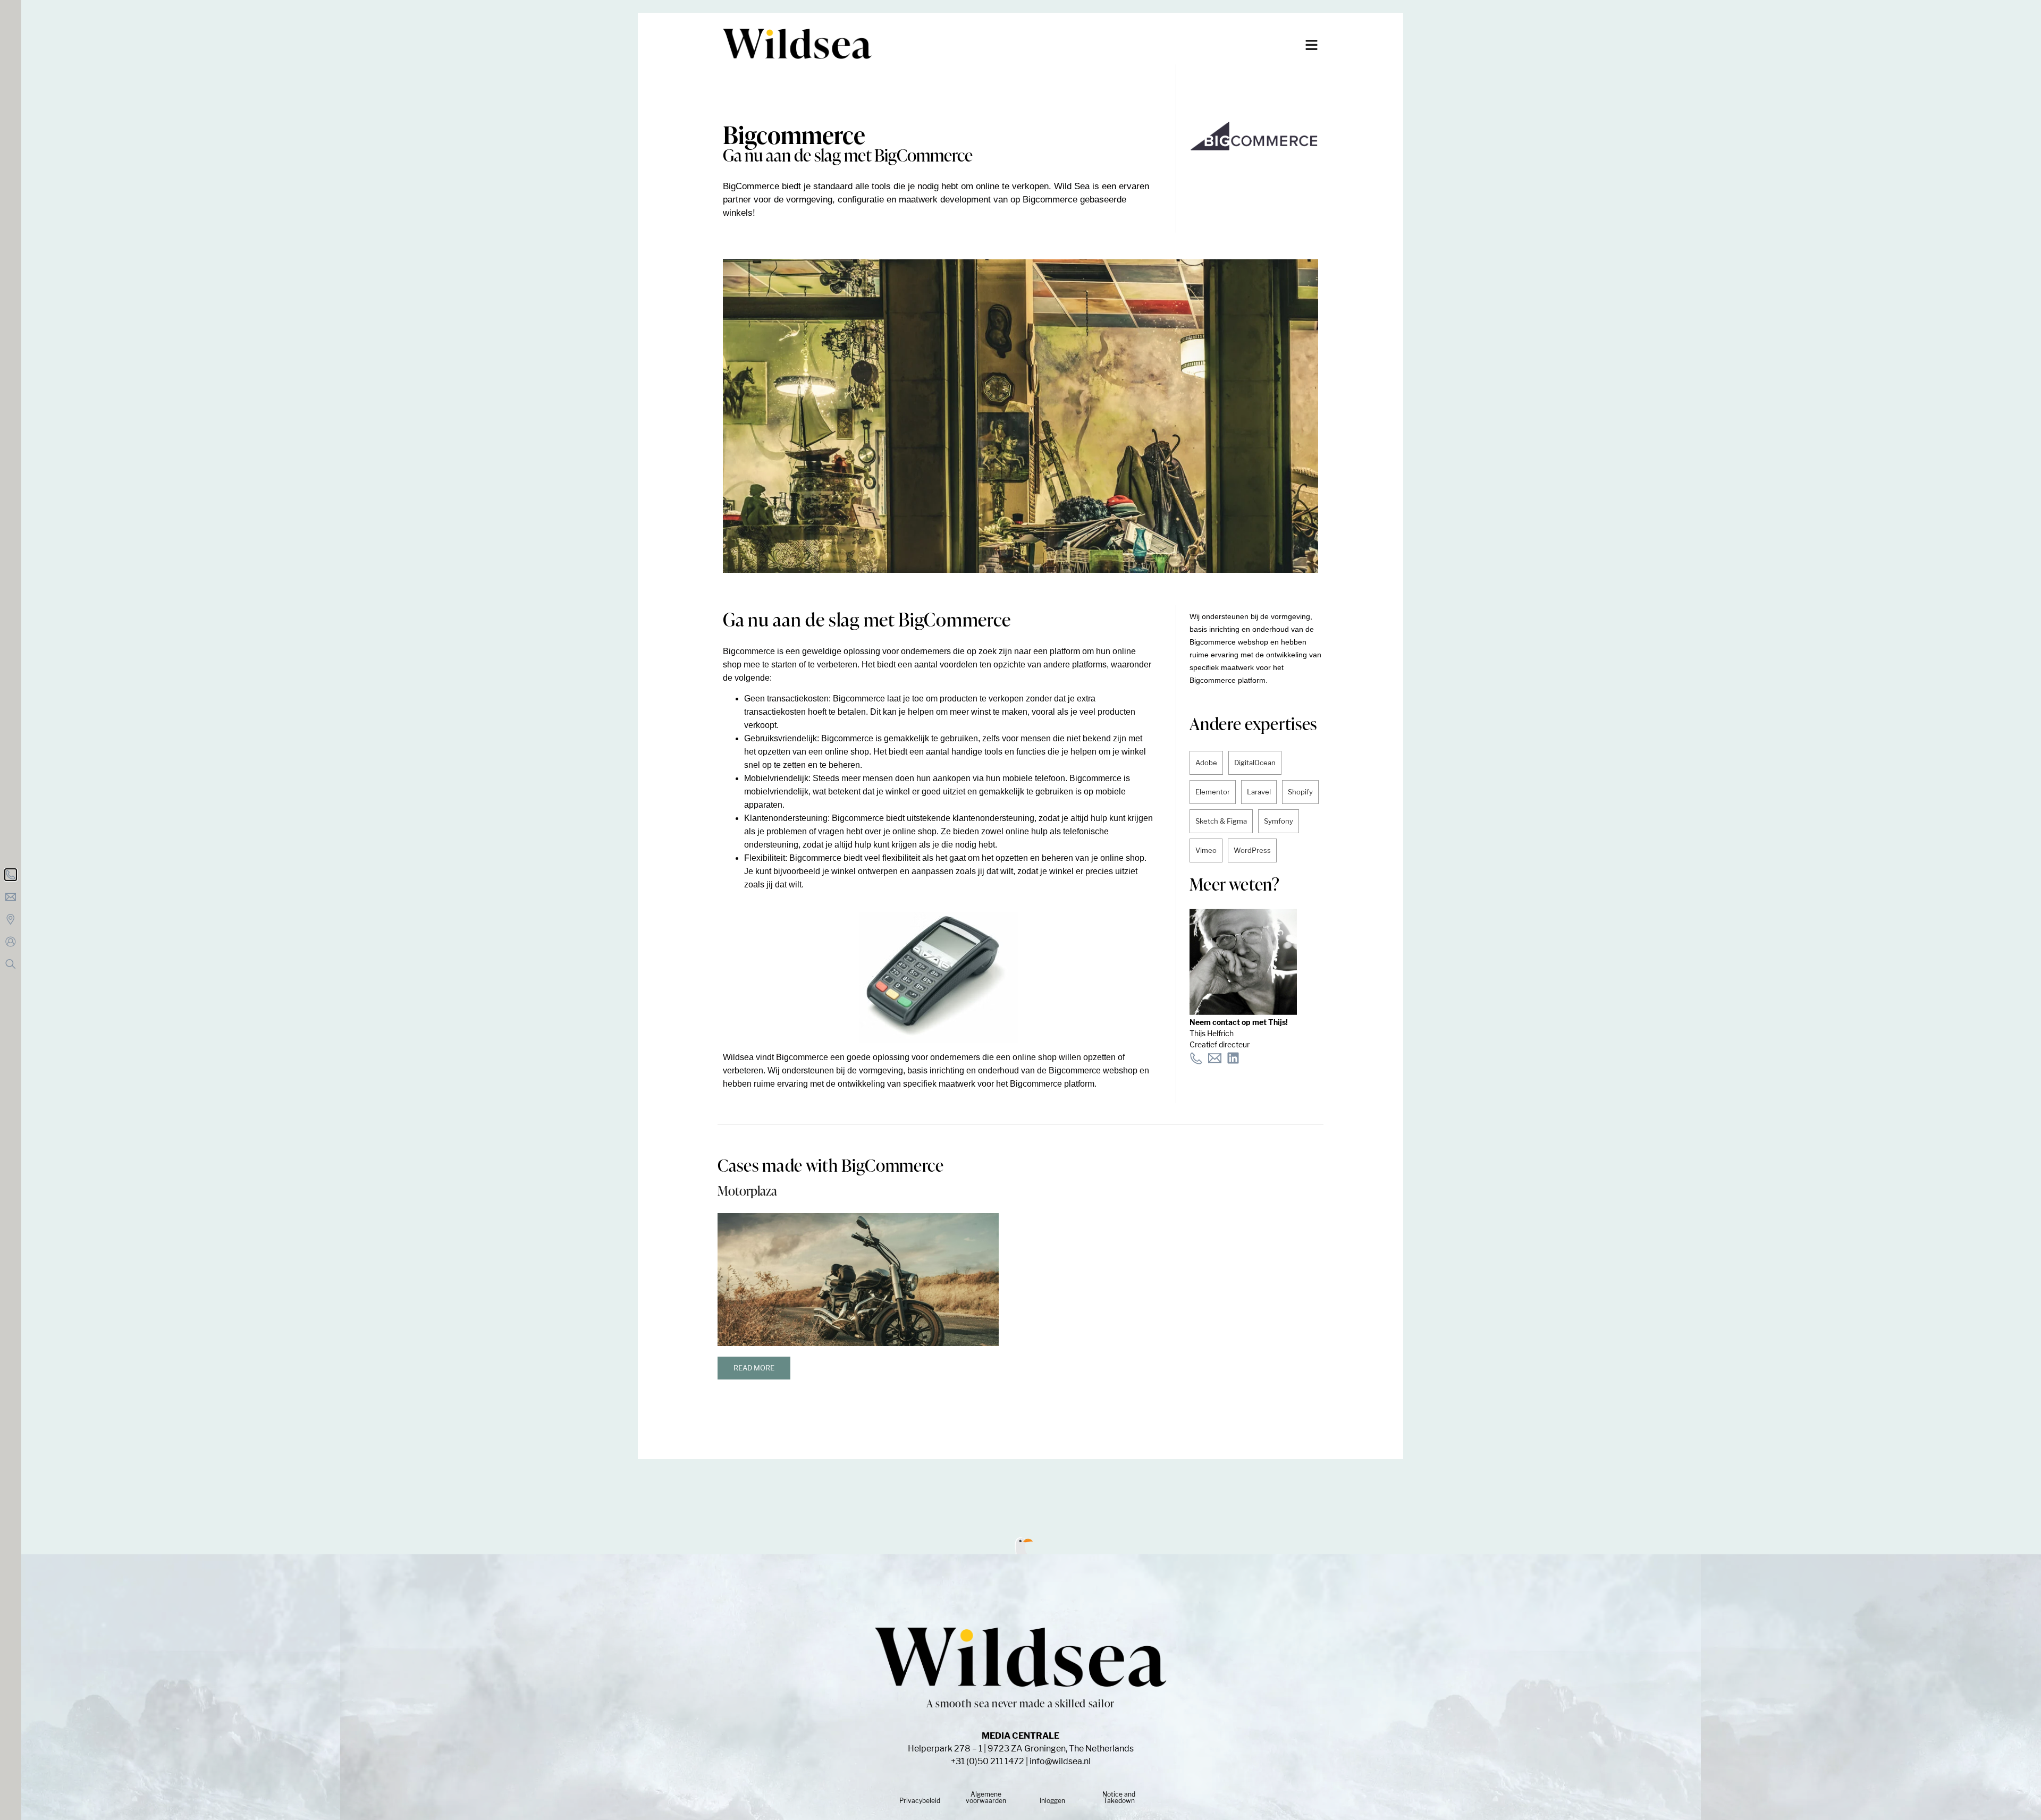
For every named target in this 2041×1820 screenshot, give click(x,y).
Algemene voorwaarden (986, 1797)
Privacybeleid (920, 1801)
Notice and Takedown (1119, 1797)
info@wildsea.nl (1060, 1761)
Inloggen (1052, 1801)
